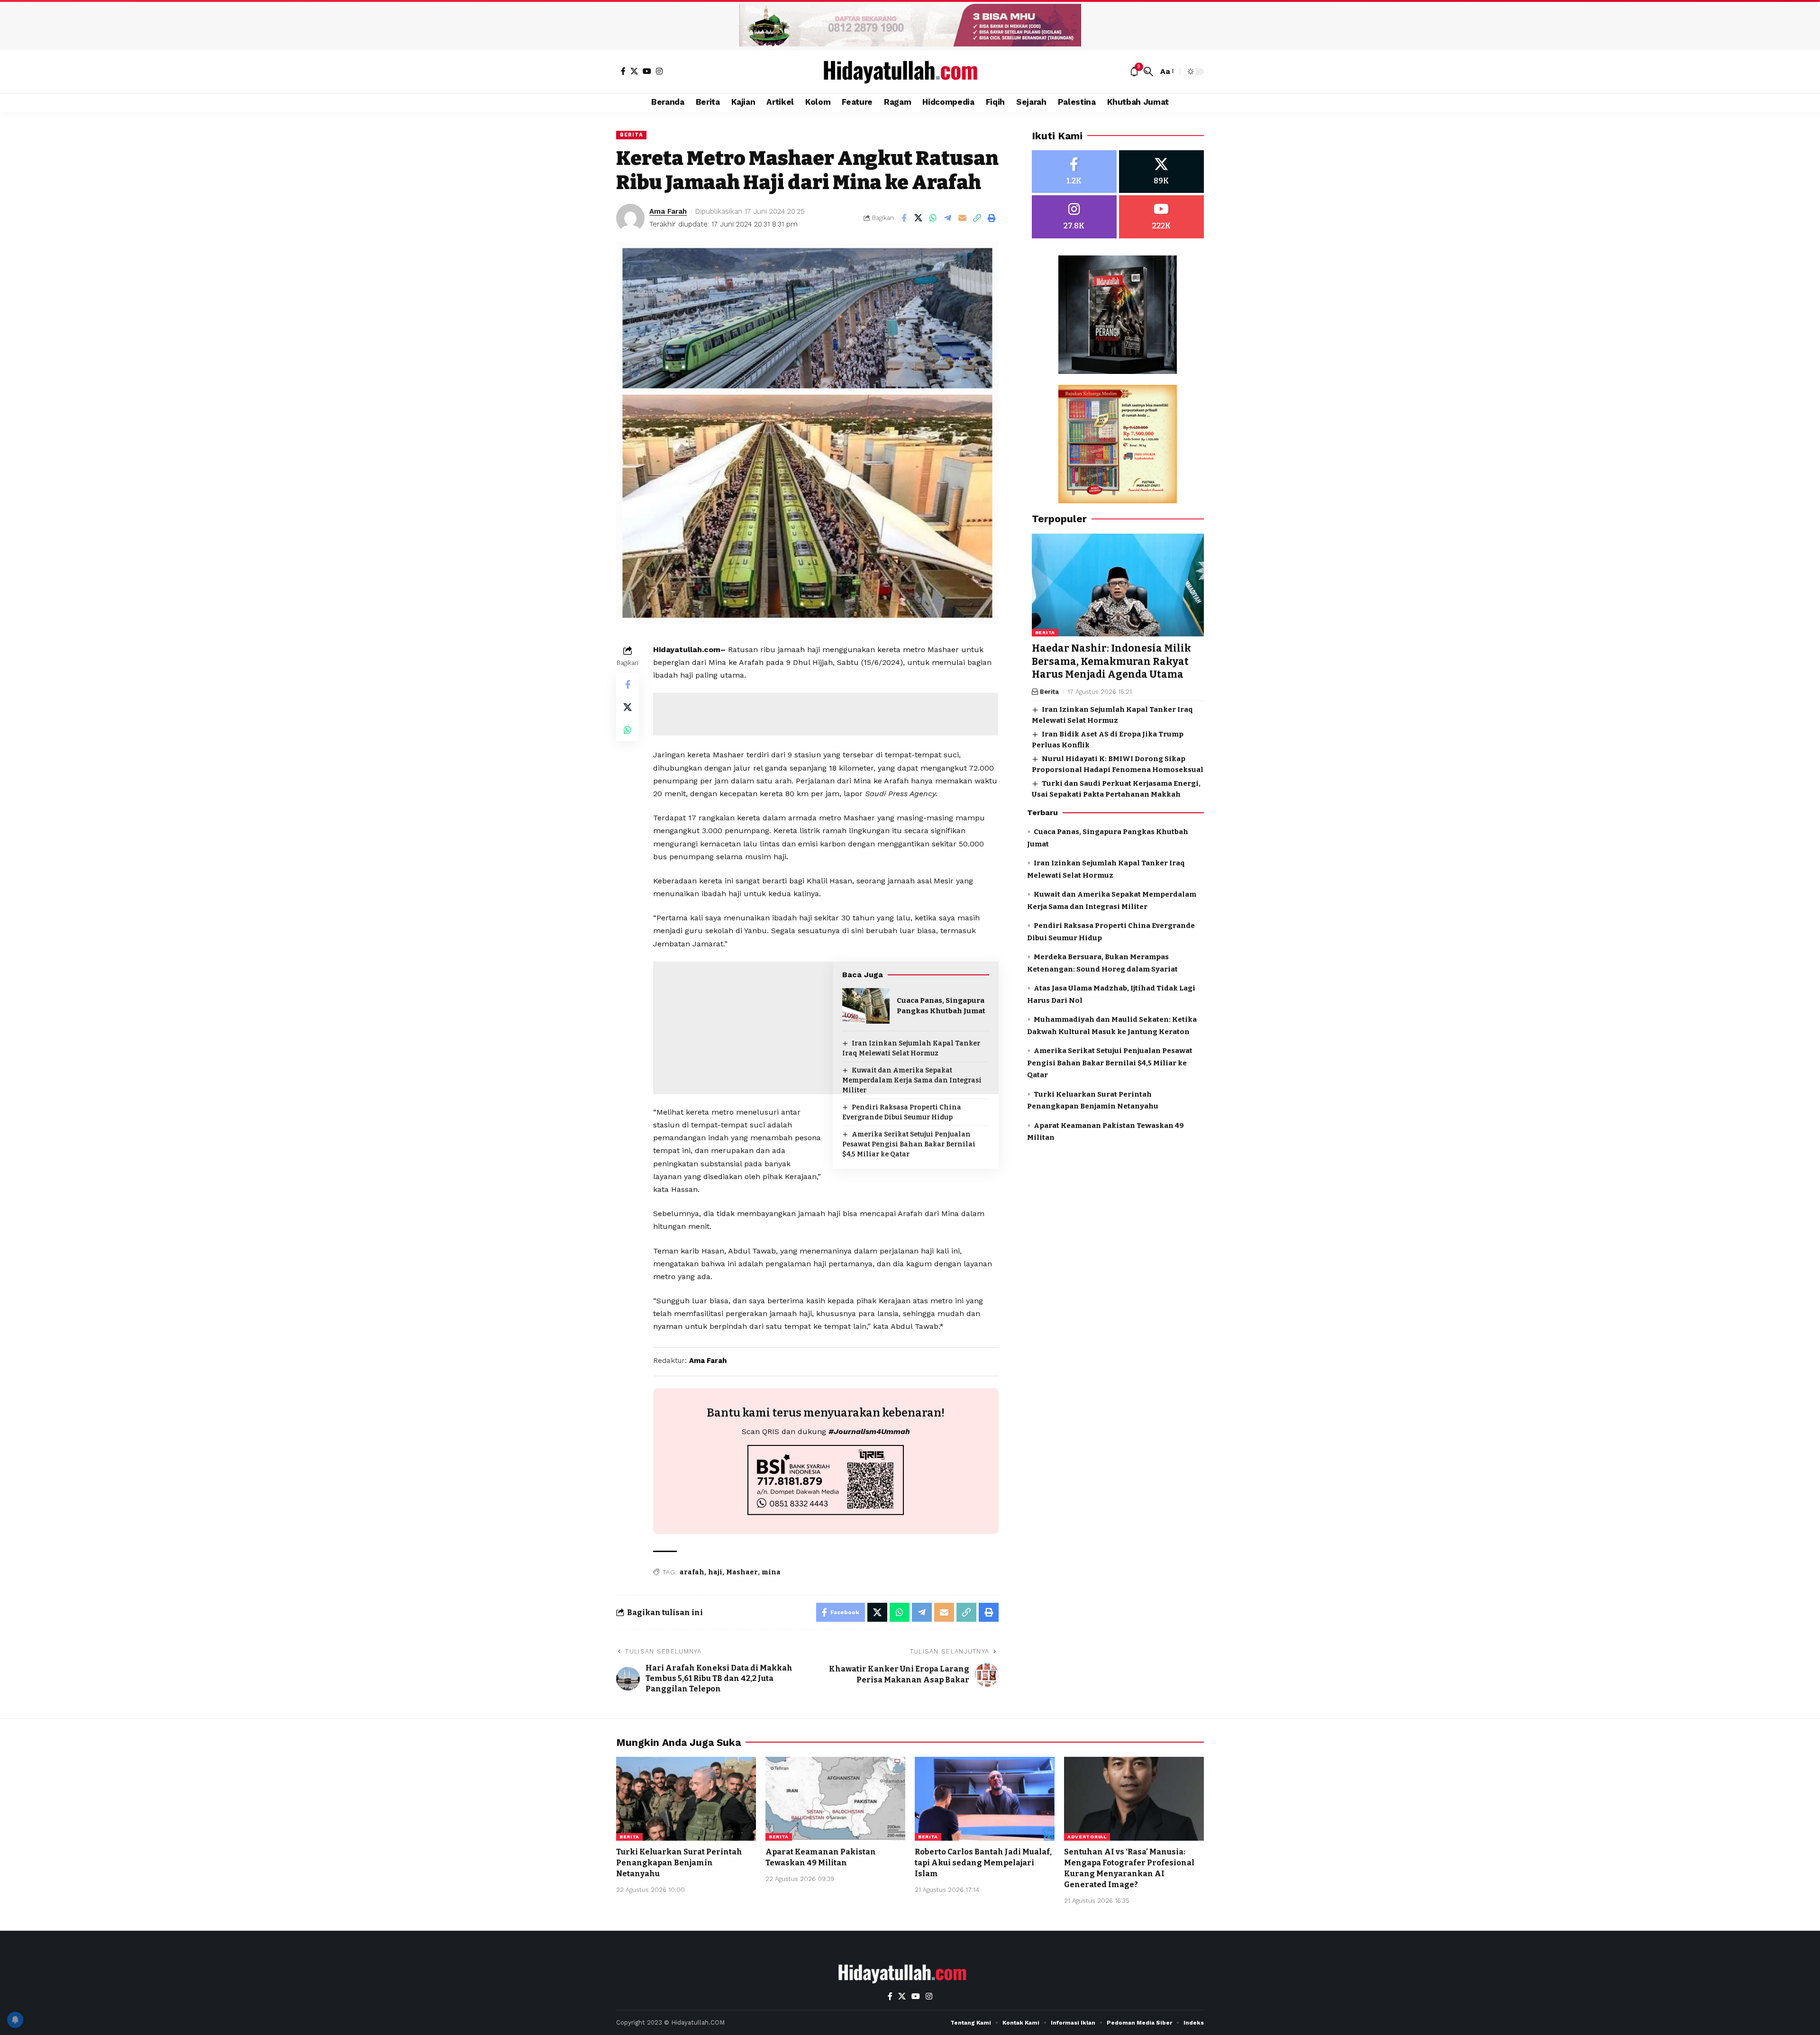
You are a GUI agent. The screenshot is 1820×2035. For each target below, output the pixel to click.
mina (771, 1572)
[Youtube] (1161, 217)
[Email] (963, 218)
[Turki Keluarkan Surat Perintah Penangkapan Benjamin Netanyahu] (686, 1799)
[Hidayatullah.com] (910, 72)
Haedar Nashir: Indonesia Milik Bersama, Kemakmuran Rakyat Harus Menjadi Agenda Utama (1111, 662)
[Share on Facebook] (904, 218)
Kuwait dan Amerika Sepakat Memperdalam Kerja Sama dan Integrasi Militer (912, 1080)
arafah (692, 1572)
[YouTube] (647, 71)
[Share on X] (919, 218)
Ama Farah (668, 211)
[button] (1148, 72)
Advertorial (1087, 1837)
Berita (631, 135)
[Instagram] (659, 71)
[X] (634, 71)
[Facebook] (623, 71)
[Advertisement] (826, 714)
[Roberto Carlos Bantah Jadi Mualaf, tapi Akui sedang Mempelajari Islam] (985, 1799)
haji (715, 1572)
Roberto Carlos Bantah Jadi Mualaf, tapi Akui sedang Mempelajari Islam (983, 1863)
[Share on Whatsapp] (933, 218)
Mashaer (742, 1572)
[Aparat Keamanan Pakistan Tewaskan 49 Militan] (835, 1799)
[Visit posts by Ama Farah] (630, 218)
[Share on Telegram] (948, 218)
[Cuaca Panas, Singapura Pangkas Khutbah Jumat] (866, 1006)
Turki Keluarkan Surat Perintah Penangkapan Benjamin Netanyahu (679, 1863)
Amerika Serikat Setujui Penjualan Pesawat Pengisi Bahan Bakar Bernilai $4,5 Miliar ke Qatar (909, 1144)
